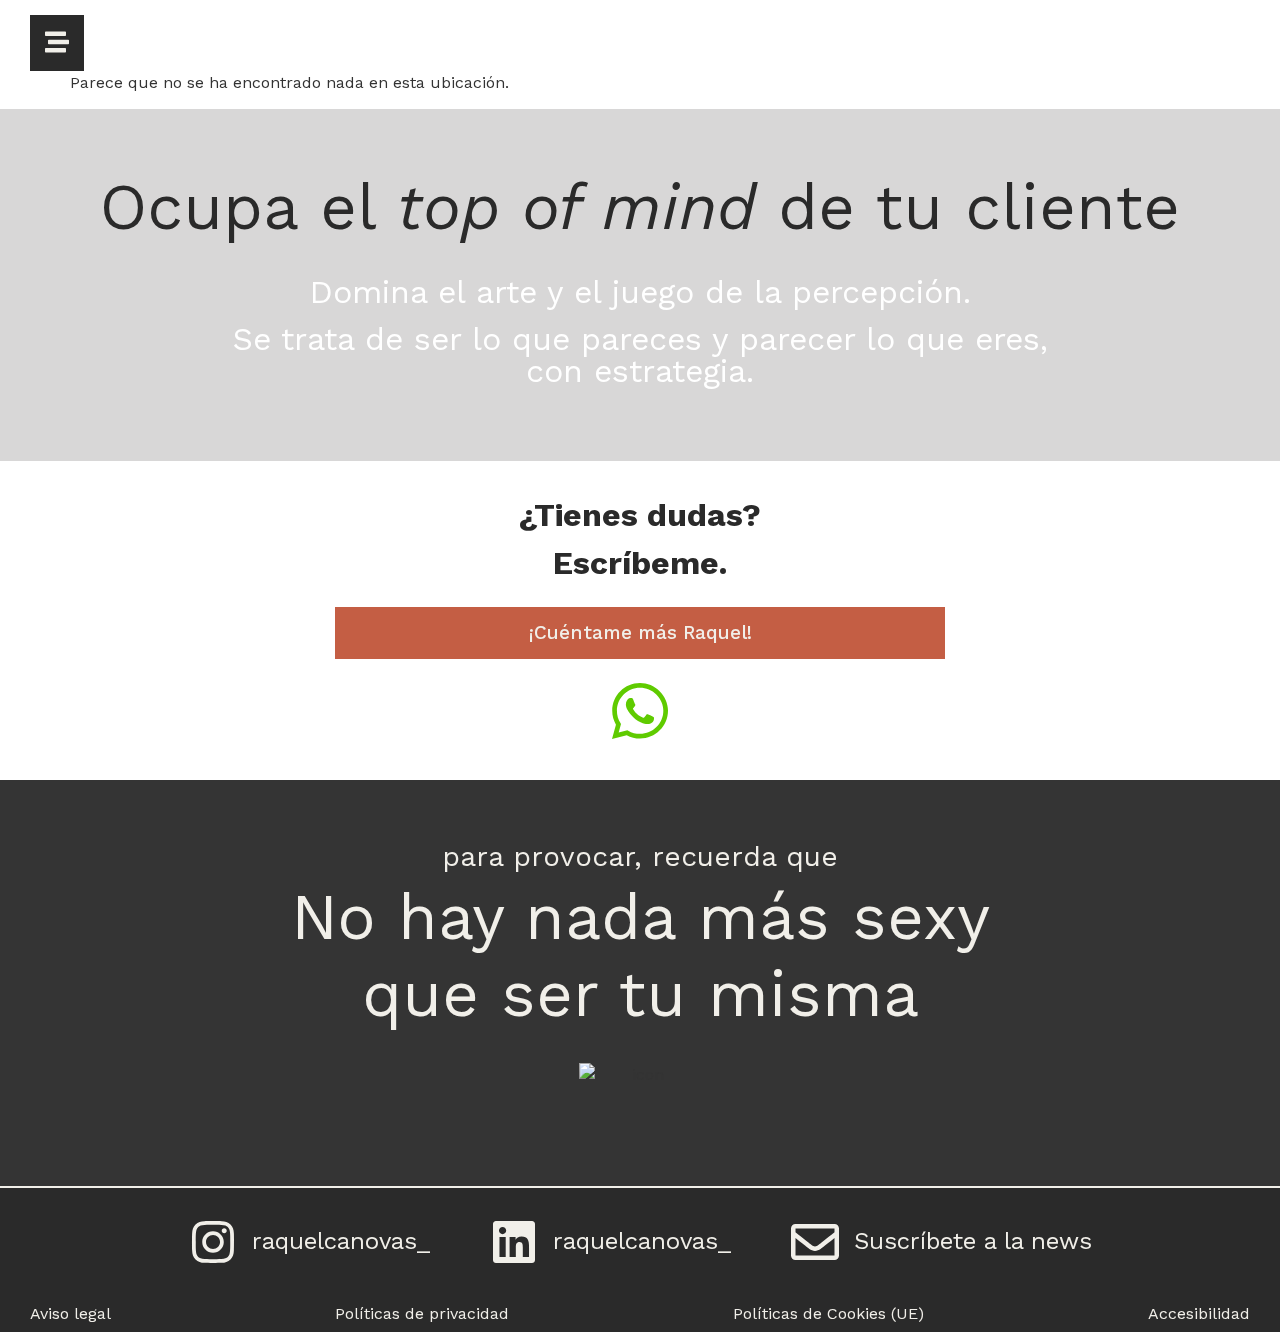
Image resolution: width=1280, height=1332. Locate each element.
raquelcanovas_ (341, 1241)
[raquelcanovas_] (213, 1242)
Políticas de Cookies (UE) (828, 1313)
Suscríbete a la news (973, 1241)
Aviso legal (70, 1313)
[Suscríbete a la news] (815, 1242)
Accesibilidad (1199, 1313)
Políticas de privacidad (422, 1313)
